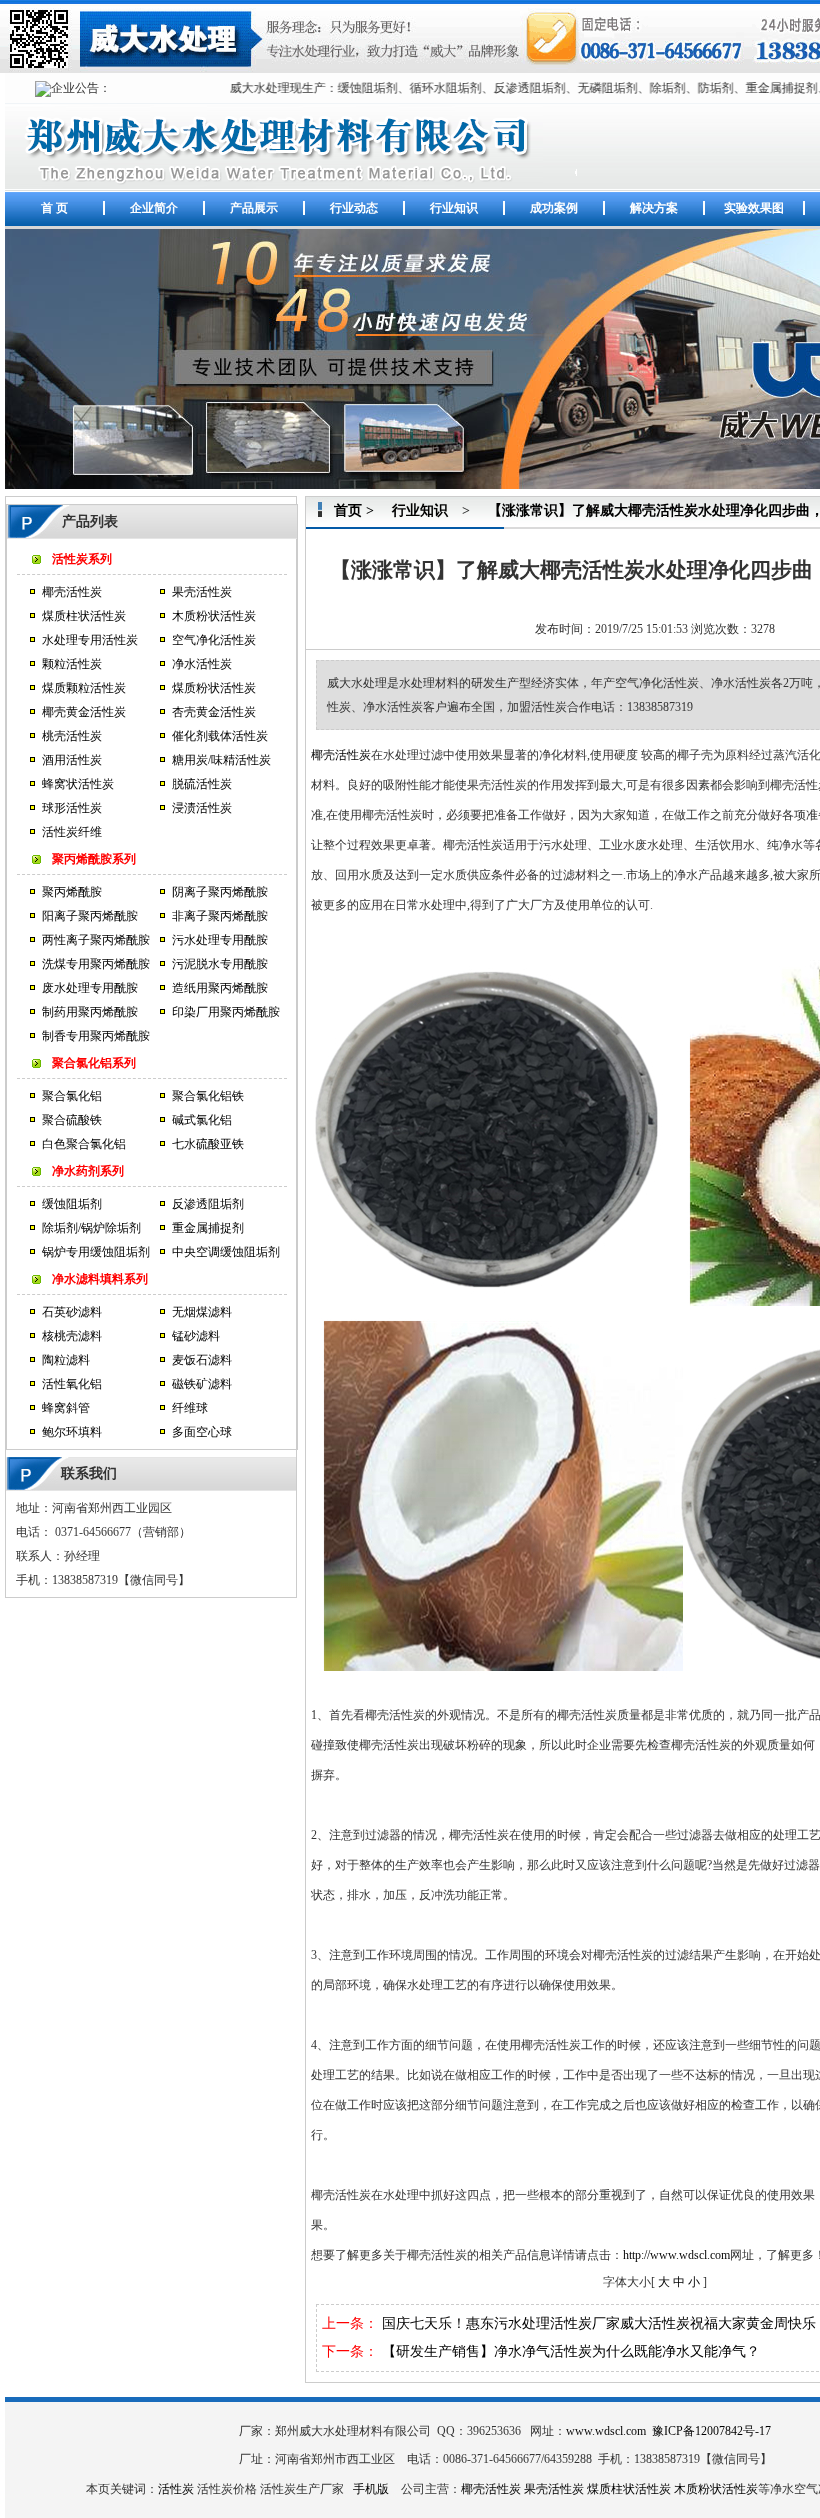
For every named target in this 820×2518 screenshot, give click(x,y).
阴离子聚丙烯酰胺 (220, 892)
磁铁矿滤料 (202, 1384)
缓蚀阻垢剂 (72, 1204)
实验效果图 (754, 208)
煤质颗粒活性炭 (84, 688)
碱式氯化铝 (202, 1120)
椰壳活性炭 (72, 592)
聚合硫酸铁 (72, 1120)
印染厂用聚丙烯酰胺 (226, 1012)
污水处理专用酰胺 (220, 940)
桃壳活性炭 (72, 736)
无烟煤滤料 (202, 1312)
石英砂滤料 (72, 1312)
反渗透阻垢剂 (208, 1204)
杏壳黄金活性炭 (214, 712)
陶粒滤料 (66, 1360)
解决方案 (654, 208)
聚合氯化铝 (72, 1096)
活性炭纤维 (72, 832)
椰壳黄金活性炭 (84, 712)
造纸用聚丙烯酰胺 (220, 988)
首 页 (54, 208)
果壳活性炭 (202, 592)
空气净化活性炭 (214, 640)
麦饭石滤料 (202, 1360)
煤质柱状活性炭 (84, 616)
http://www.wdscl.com (676, 2255)
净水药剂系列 (88, 1171)
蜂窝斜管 (66, 1408)
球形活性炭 (72, 808)
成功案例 (554, 208)
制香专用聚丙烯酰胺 (96, 1036)
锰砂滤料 (196, 1336)
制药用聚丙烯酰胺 (90, 1012)
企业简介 (154, 208)
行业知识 (454, 208)
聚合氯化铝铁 (208, 1096)
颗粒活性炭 (72, 664)
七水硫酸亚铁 (208, 1144)
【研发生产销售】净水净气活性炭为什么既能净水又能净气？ (571, 2351)
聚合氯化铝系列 (94, 1063)
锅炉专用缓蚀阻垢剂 (96, 1252)
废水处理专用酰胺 (90, 988)
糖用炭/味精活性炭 (221, 760)
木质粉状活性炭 (214, 616)
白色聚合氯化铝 (84, 1144)
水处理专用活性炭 (90, 640)
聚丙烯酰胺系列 (94, 859)
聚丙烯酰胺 (72, 892)
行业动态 (354, 208)
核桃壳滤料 (72, 1336)
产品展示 (254, 208)
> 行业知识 (405, 510)
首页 (348, 510)
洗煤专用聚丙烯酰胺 (96, 964)
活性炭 (176, 2489)
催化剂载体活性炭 (220, 736)
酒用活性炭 (72, 760)
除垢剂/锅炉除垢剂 (91, 1228)
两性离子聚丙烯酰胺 (96, 940)
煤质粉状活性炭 (214, 688)
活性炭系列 (82, 559)
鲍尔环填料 (72, 1432)
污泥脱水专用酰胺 (220, 964)
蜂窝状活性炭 (78, 784)
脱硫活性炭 (202, 784)
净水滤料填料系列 (100, 1279)
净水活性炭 (202, 664)
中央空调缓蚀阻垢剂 (226, 1252)
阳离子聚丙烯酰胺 (90, 916)
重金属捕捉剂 (208, 1228)
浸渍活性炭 (202, 808)
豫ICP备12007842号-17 (711, 2431)
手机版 (371, 2489)
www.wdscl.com (606, 2431)
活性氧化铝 (72, 1384)
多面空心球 (202, 1432)
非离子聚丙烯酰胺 (220, 916)
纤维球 (190, 1408)
